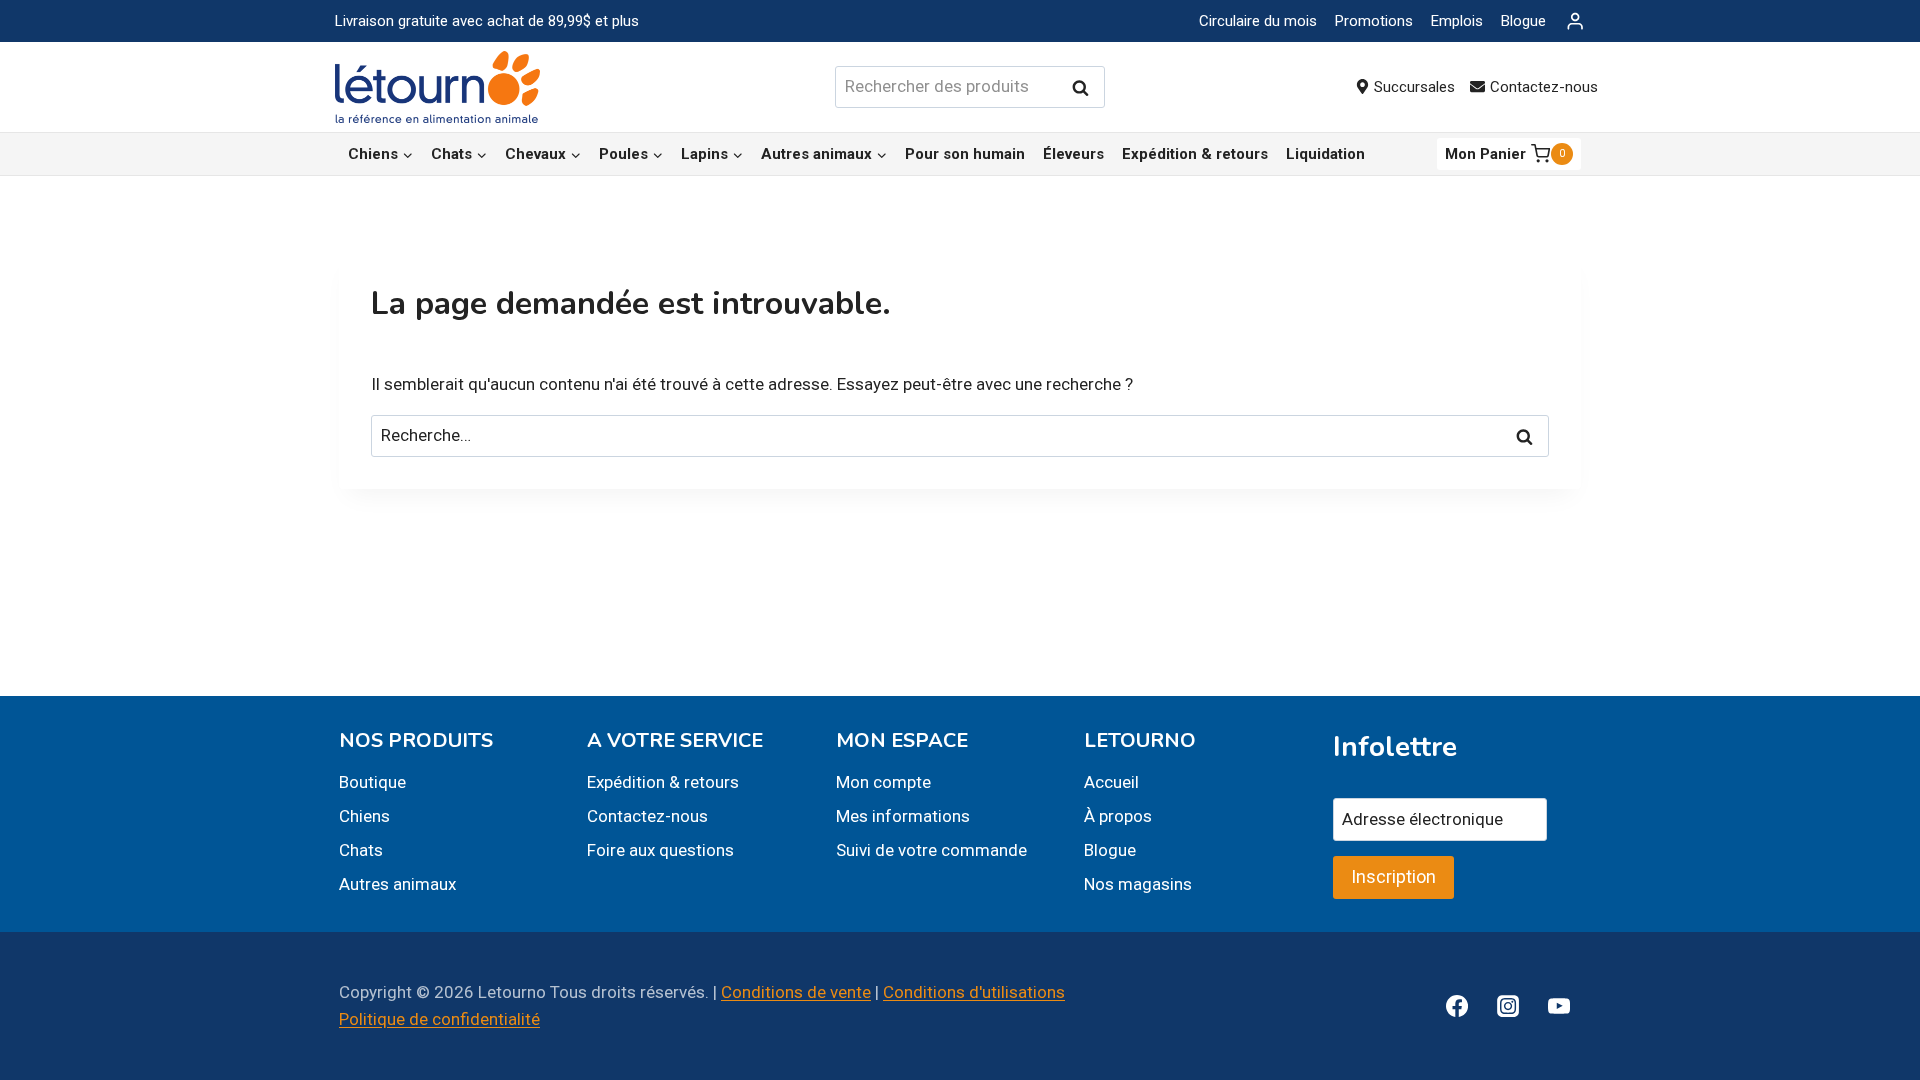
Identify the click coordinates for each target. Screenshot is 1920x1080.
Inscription (1393, 876)
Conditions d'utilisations (974, 992)
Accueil (1111, 782)
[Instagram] (1508, 1006)
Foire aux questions (660, 850)
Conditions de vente (796, 992)
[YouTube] (1559, 1006)
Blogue (1523, 21)
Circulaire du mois (1258, 21)
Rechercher (1086, 87)
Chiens (364, 816)
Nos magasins (1138, 884)
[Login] (1575, 21)
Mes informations (903, 816)
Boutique (372, 782)
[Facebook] (1457, 1006)
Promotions (1374, 21)
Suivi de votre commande (931, 850)
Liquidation (1325, 154)
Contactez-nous (1544, 87)
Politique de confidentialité (439, 1019)
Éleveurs (1073, 154)
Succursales (1414, 87)
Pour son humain (965, 154)
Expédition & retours (1195, 154)
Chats (361, 850)
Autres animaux (397, 884)
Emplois (1457, 21)
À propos (1118, 816)
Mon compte (883, 782)
